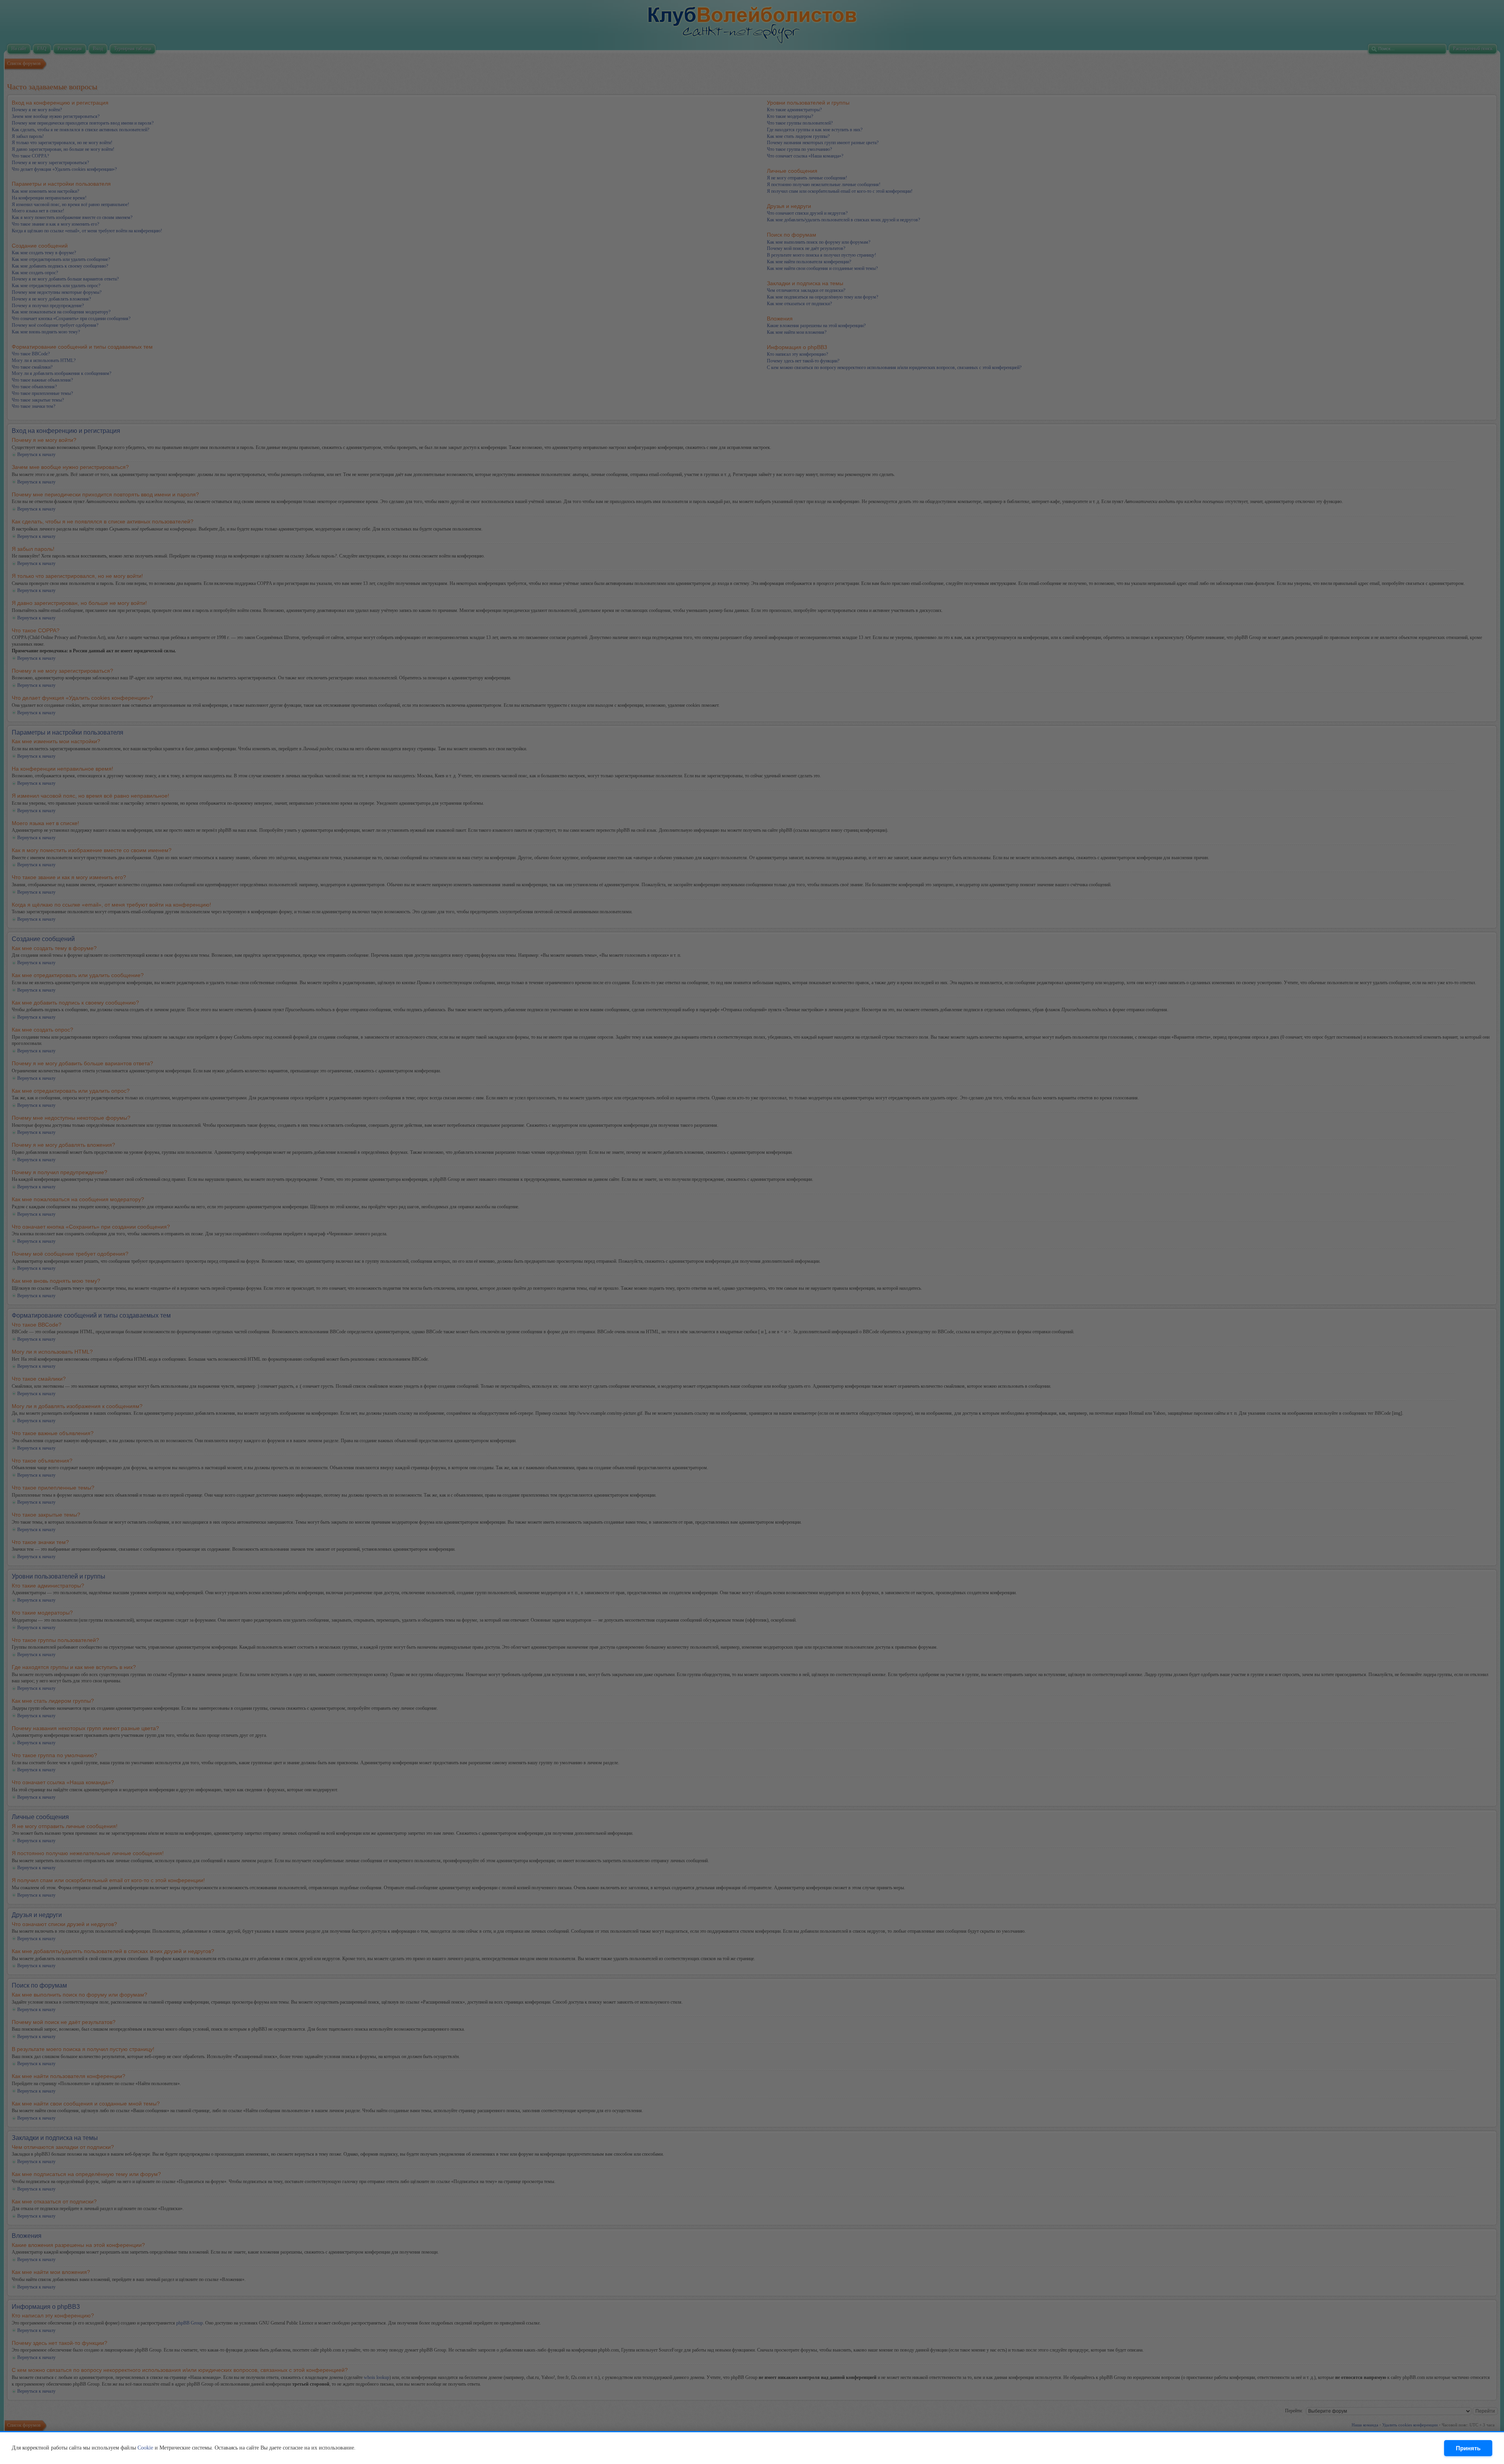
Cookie (145, 2448)
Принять (1468, 2448)
